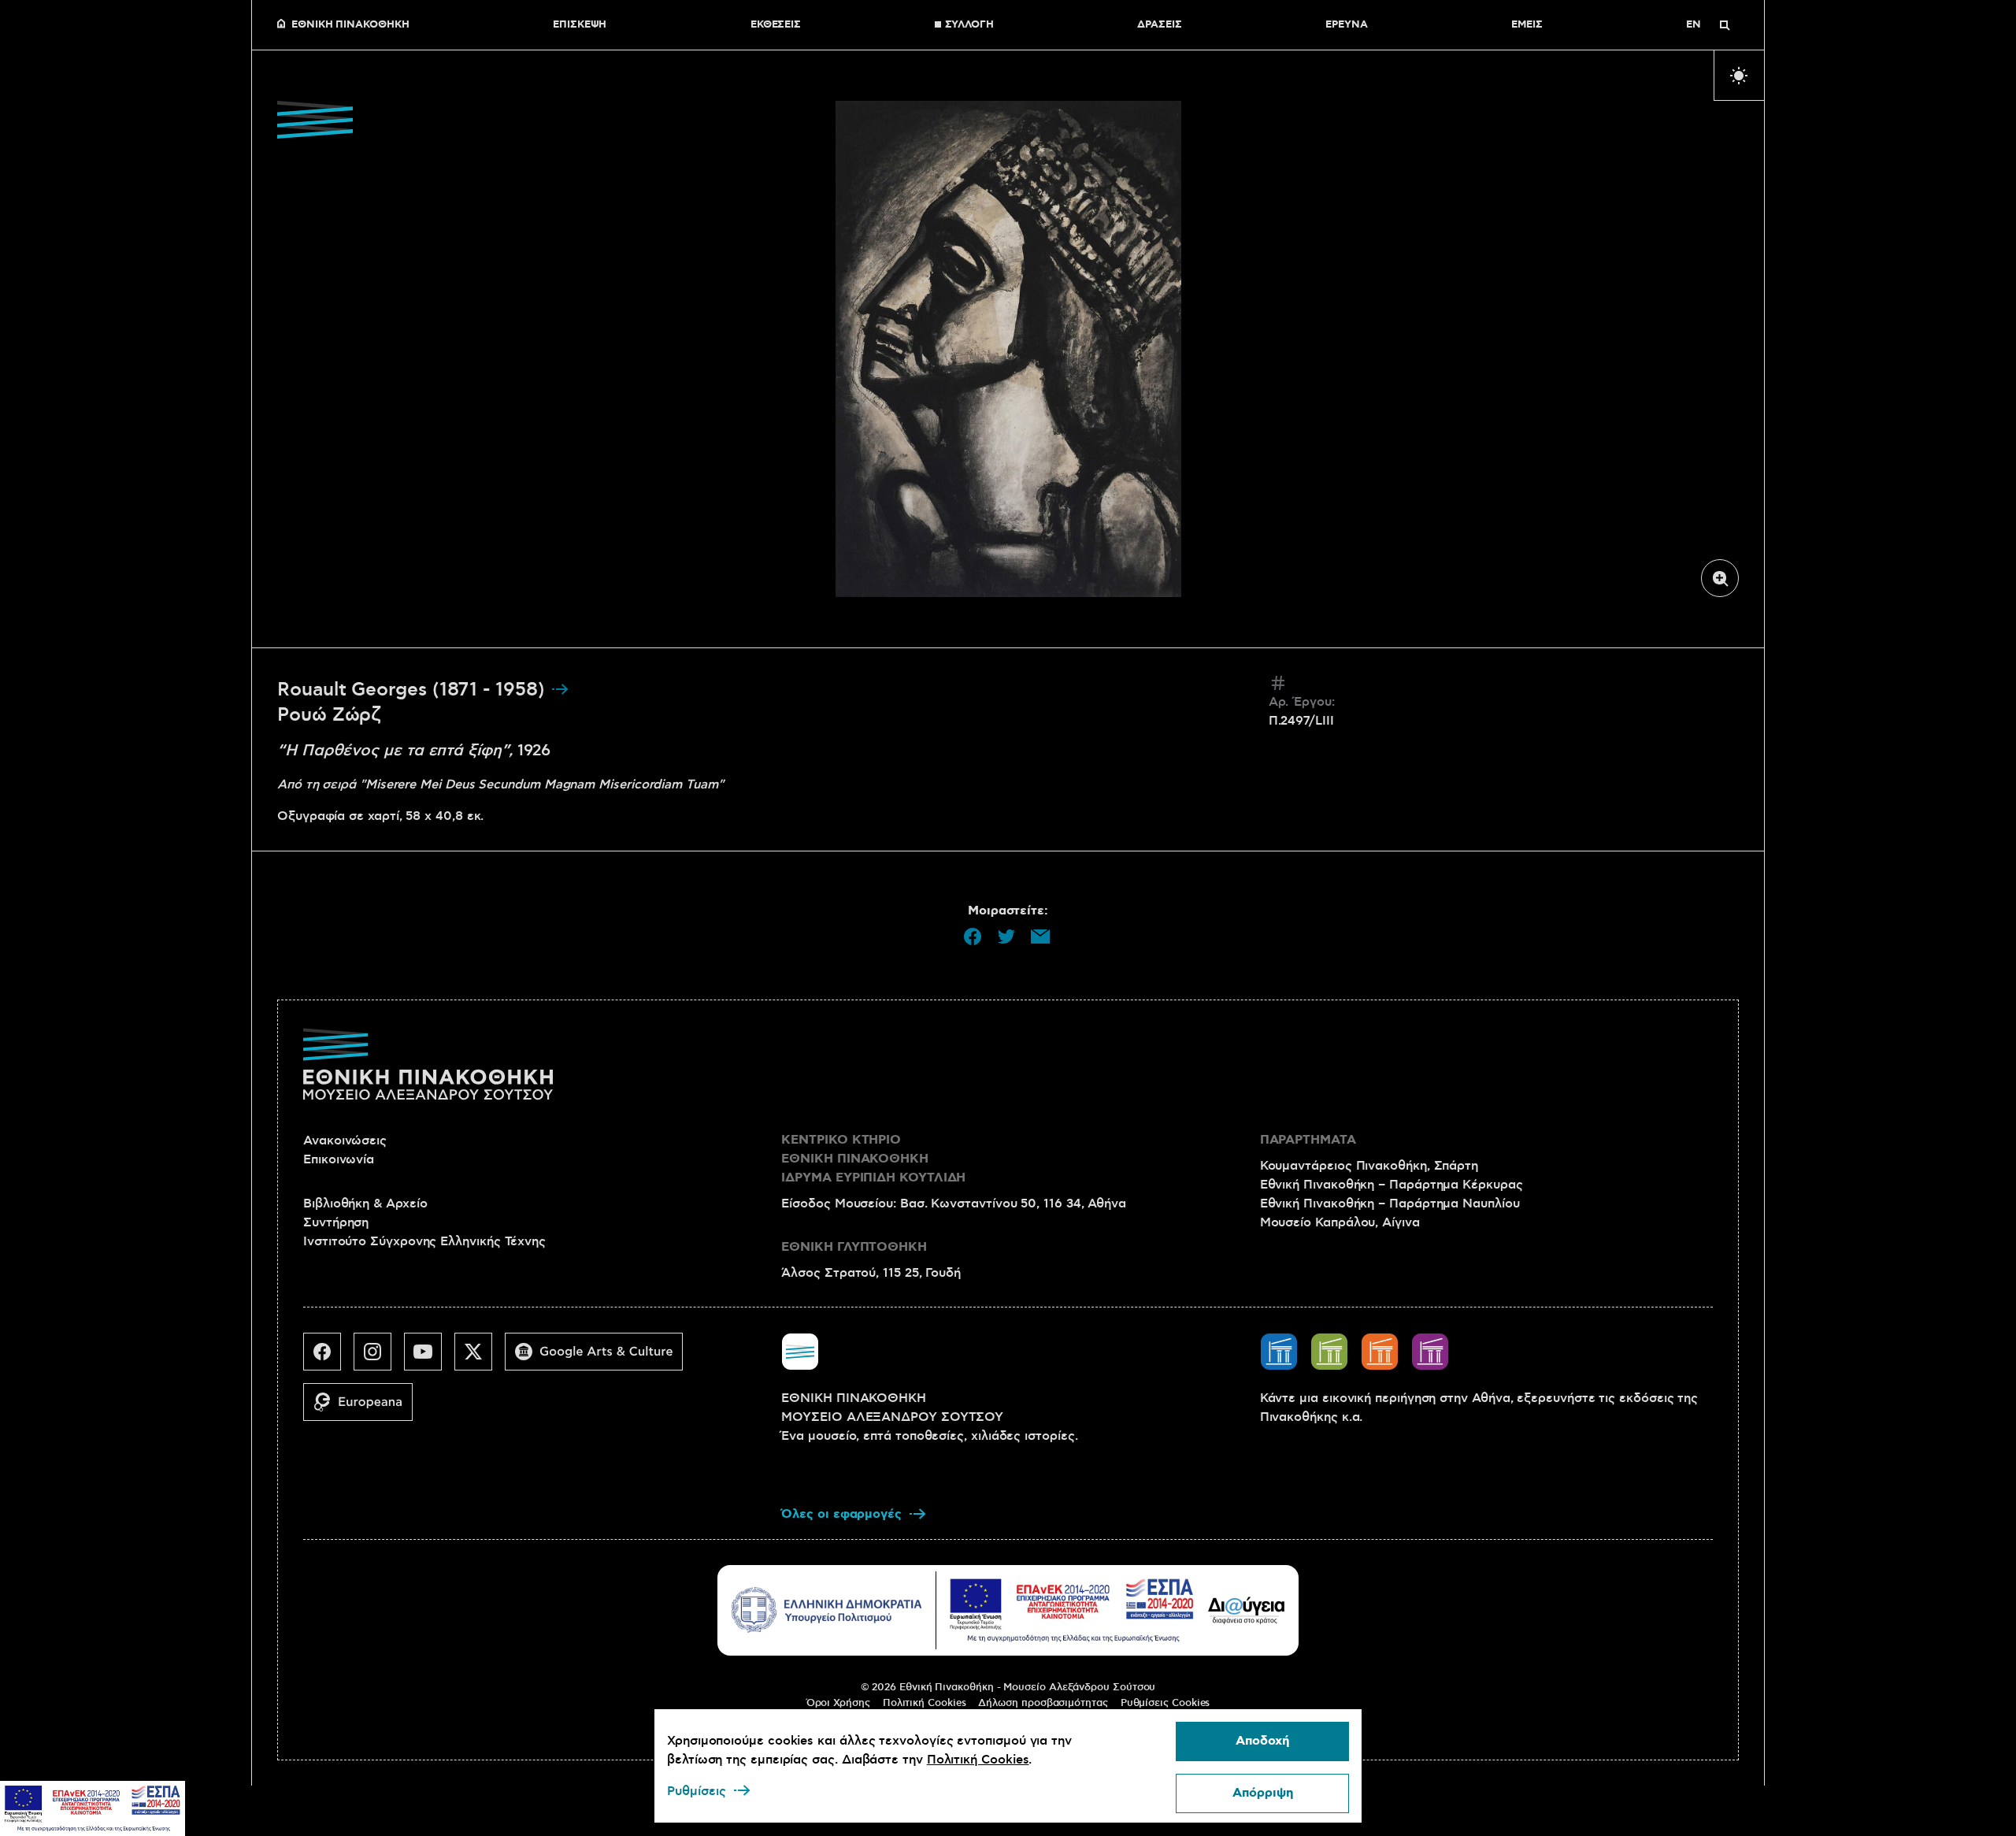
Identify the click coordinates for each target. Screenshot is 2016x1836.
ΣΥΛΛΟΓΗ (969, 25)
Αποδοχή (1262, 1741)
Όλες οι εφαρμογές (841, 1514)
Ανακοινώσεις (345, 1141)
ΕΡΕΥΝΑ (1347, 25)
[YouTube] (429, 1358)
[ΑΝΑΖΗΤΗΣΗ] (1725, 25)
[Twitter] (480, 1358)
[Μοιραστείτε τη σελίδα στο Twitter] (1006, 937)
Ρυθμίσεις (697, 1791)
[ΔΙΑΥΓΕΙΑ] (1247, 1610)
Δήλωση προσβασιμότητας (1043, 1703)
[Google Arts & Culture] (600, 1358)
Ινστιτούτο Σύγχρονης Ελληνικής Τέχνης (424, 1241)
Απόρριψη (1263, 1793)
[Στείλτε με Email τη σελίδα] (1040, 937)
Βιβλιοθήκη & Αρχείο (365, 1204)
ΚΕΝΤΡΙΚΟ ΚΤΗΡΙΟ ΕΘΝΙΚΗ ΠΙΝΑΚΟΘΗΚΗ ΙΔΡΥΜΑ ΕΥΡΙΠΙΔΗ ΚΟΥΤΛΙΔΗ (873, 1159)
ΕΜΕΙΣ (1527, 25)
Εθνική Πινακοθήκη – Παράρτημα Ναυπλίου (1390, 1204)
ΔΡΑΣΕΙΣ (1159, 25)
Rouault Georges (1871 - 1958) (414, 690)
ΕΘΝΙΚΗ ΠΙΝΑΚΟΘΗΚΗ (350, 25)
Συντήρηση (336, 1222)
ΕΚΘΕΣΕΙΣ (776, 25)
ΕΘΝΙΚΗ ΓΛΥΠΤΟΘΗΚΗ (854, 1247)
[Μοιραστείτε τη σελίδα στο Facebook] (973, 937)
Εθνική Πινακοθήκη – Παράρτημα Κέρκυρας (1392, 1185)
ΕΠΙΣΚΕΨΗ (580, 25)
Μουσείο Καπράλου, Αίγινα (1340, 1222)
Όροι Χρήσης (838, 1703)
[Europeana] (364, 1408)
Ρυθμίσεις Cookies (1165, 1703)
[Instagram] (379, 1358)
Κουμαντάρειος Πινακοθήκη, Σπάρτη (1369, 1166)
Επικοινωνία (339, 1159)
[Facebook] (328, 1358)
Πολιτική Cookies (925, 1703)
